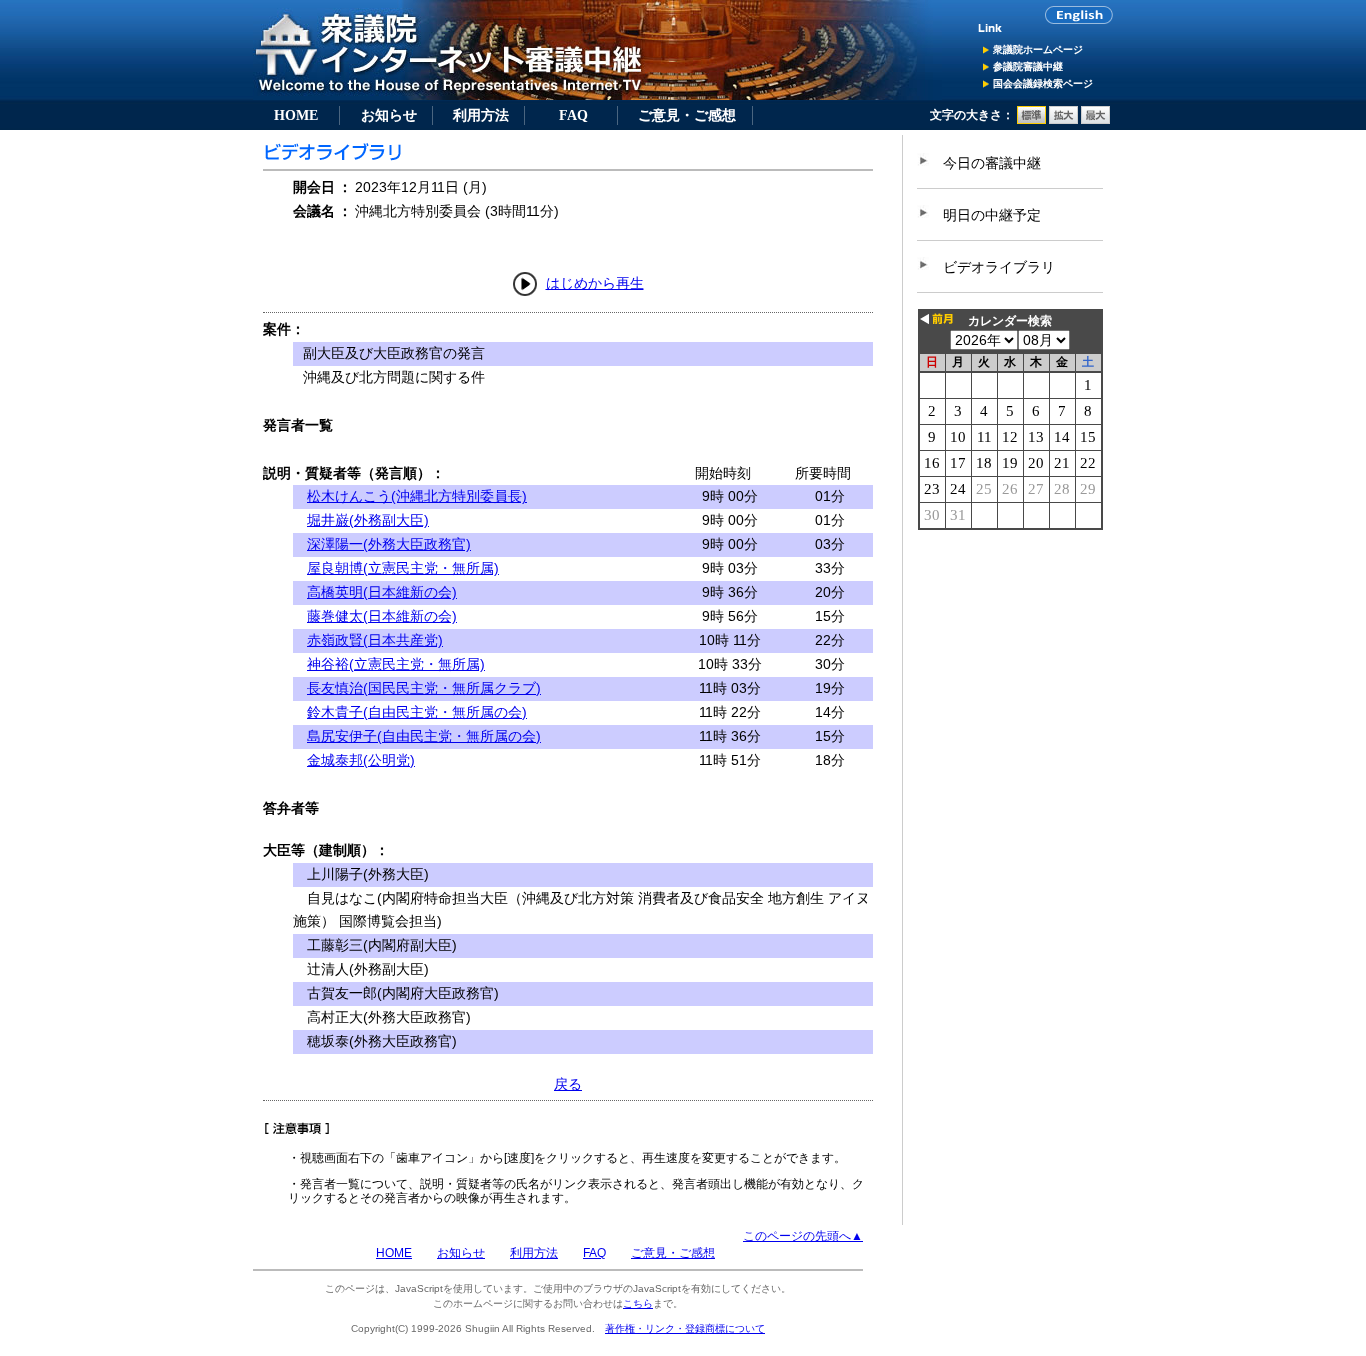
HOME (296, 115)
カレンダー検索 (1010, 321)
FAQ (573, 115)
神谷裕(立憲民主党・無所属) (396, 664)
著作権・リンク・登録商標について (685, 1328)
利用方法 (481, 115)
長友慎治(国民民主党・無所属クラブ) (424, 688)
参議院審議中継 (1028, 66)
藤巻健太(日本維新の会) (382, 616)
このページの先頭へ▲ (803, 1236)
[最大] (1095, 120)
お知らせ (389, 115)
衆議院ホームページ (1038, 49)
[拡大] (1063, 120)
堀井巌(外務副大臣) (368, 520)
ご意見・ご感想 (687, 115)
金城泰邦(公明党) (361, 760)
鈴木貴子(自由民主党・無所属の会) (417, 712)
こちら (638, 1303)
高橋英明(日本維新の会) (382, 592)
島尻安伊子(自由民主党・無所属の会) (424, 736)
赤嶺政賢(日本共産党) (375, 640)
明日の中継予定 (992, 215)
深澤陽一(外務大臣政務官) (389, 544)
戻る (568, 1084)
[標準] (1031, 120)
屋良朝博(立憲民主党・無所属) (403, 568)
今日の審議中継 (992, 163)
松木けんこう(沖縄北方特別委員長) (417, 496)
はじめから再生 (595, 283)
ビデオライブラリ (999, 267)
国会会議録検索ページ (1043, 83)
